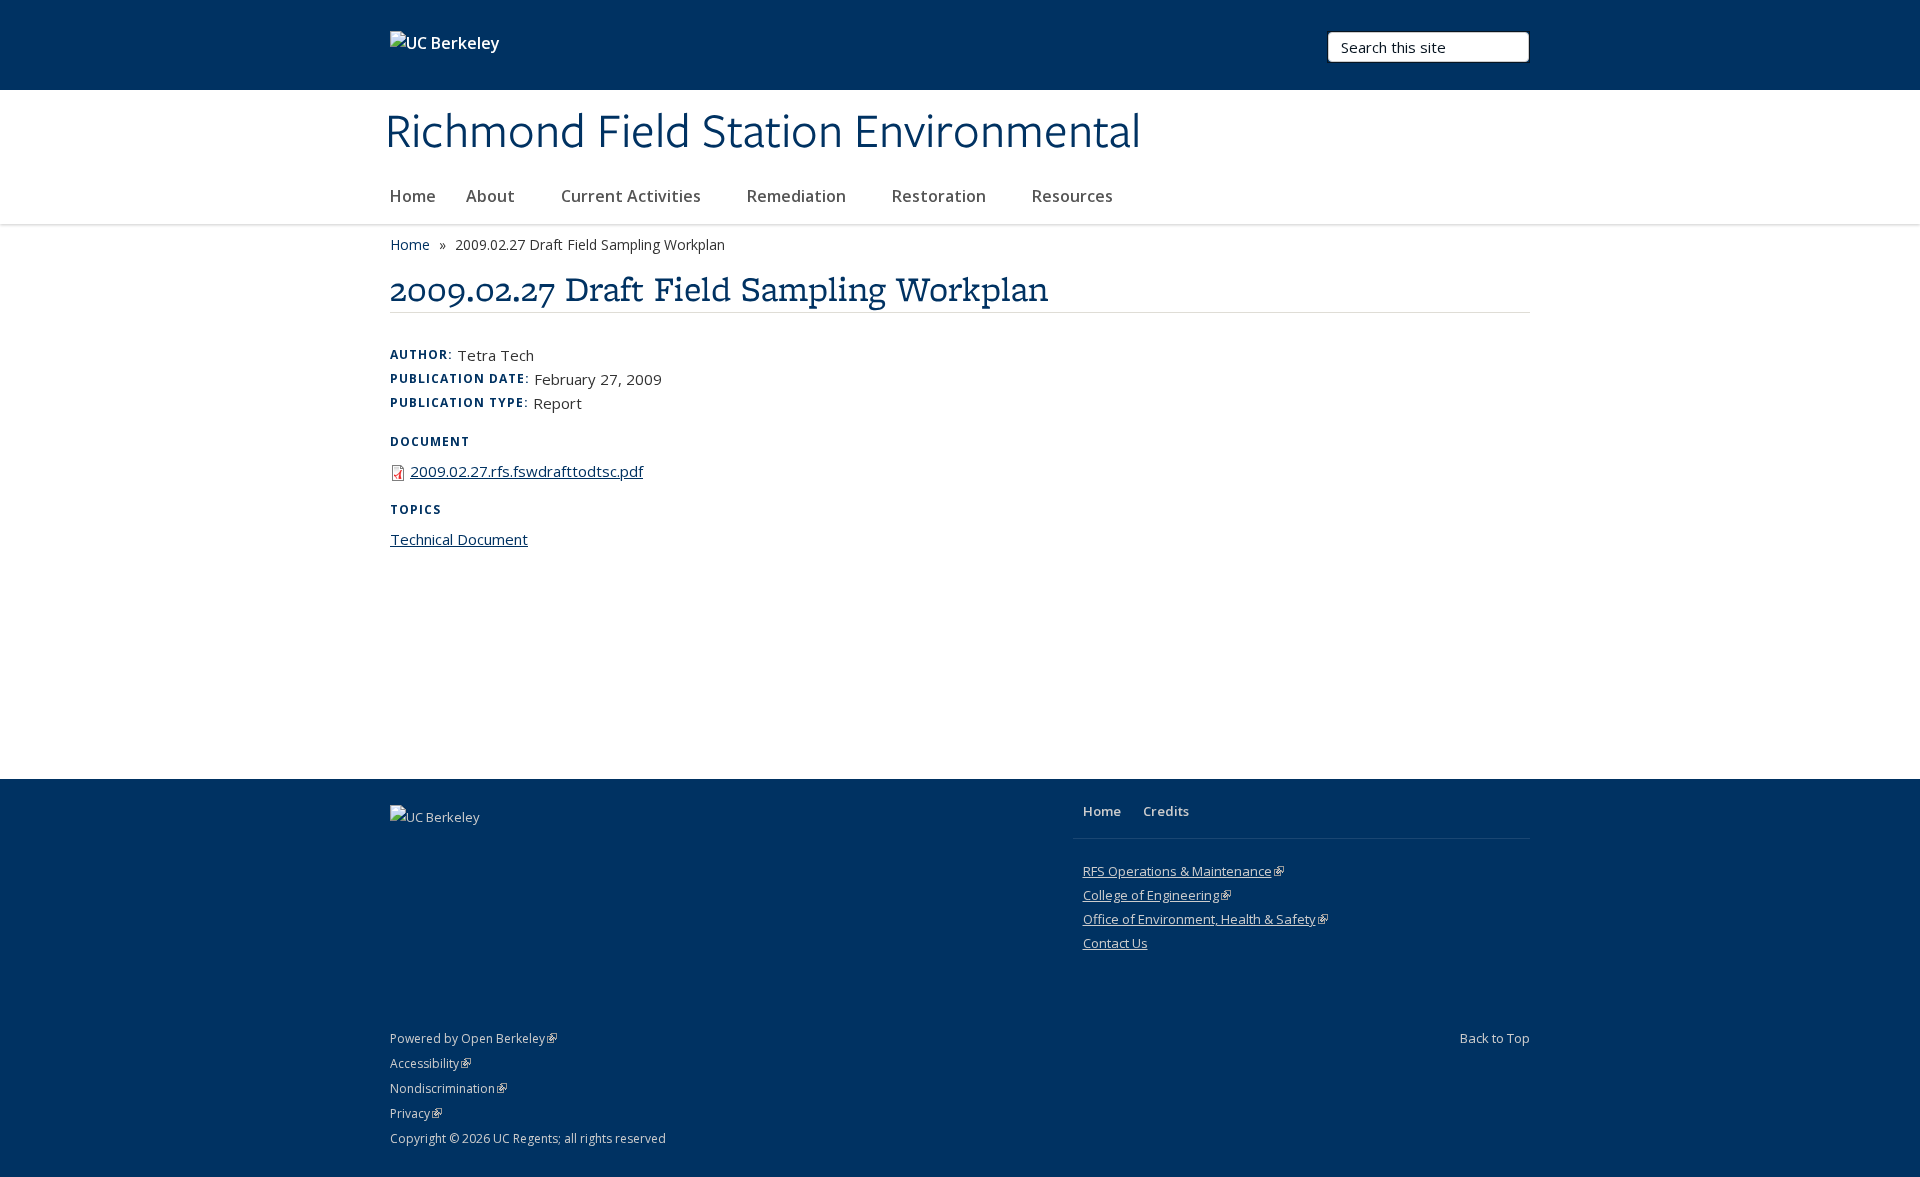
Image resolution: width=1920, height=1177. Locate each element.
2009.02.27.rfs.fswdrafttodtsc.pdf (526, 471)
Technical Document (459, 539)
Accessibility (430, 1063)
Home (413, 196)
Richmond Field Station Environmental (763, 133)
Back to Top (1495, 1038)
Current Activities (633, 196)
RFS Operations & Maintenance (1183, 871)
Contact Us (1115, 943)
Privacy (416, 1113)
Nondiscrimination (448, 1088)
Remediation (798, 196)
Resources (1074, 196)
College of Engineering (1157, 895)
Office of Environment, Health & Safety (1205, 919)
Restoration (941, 196)
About (492, 196)
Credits (1166, 811)
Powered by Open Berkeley (473, 1038)
